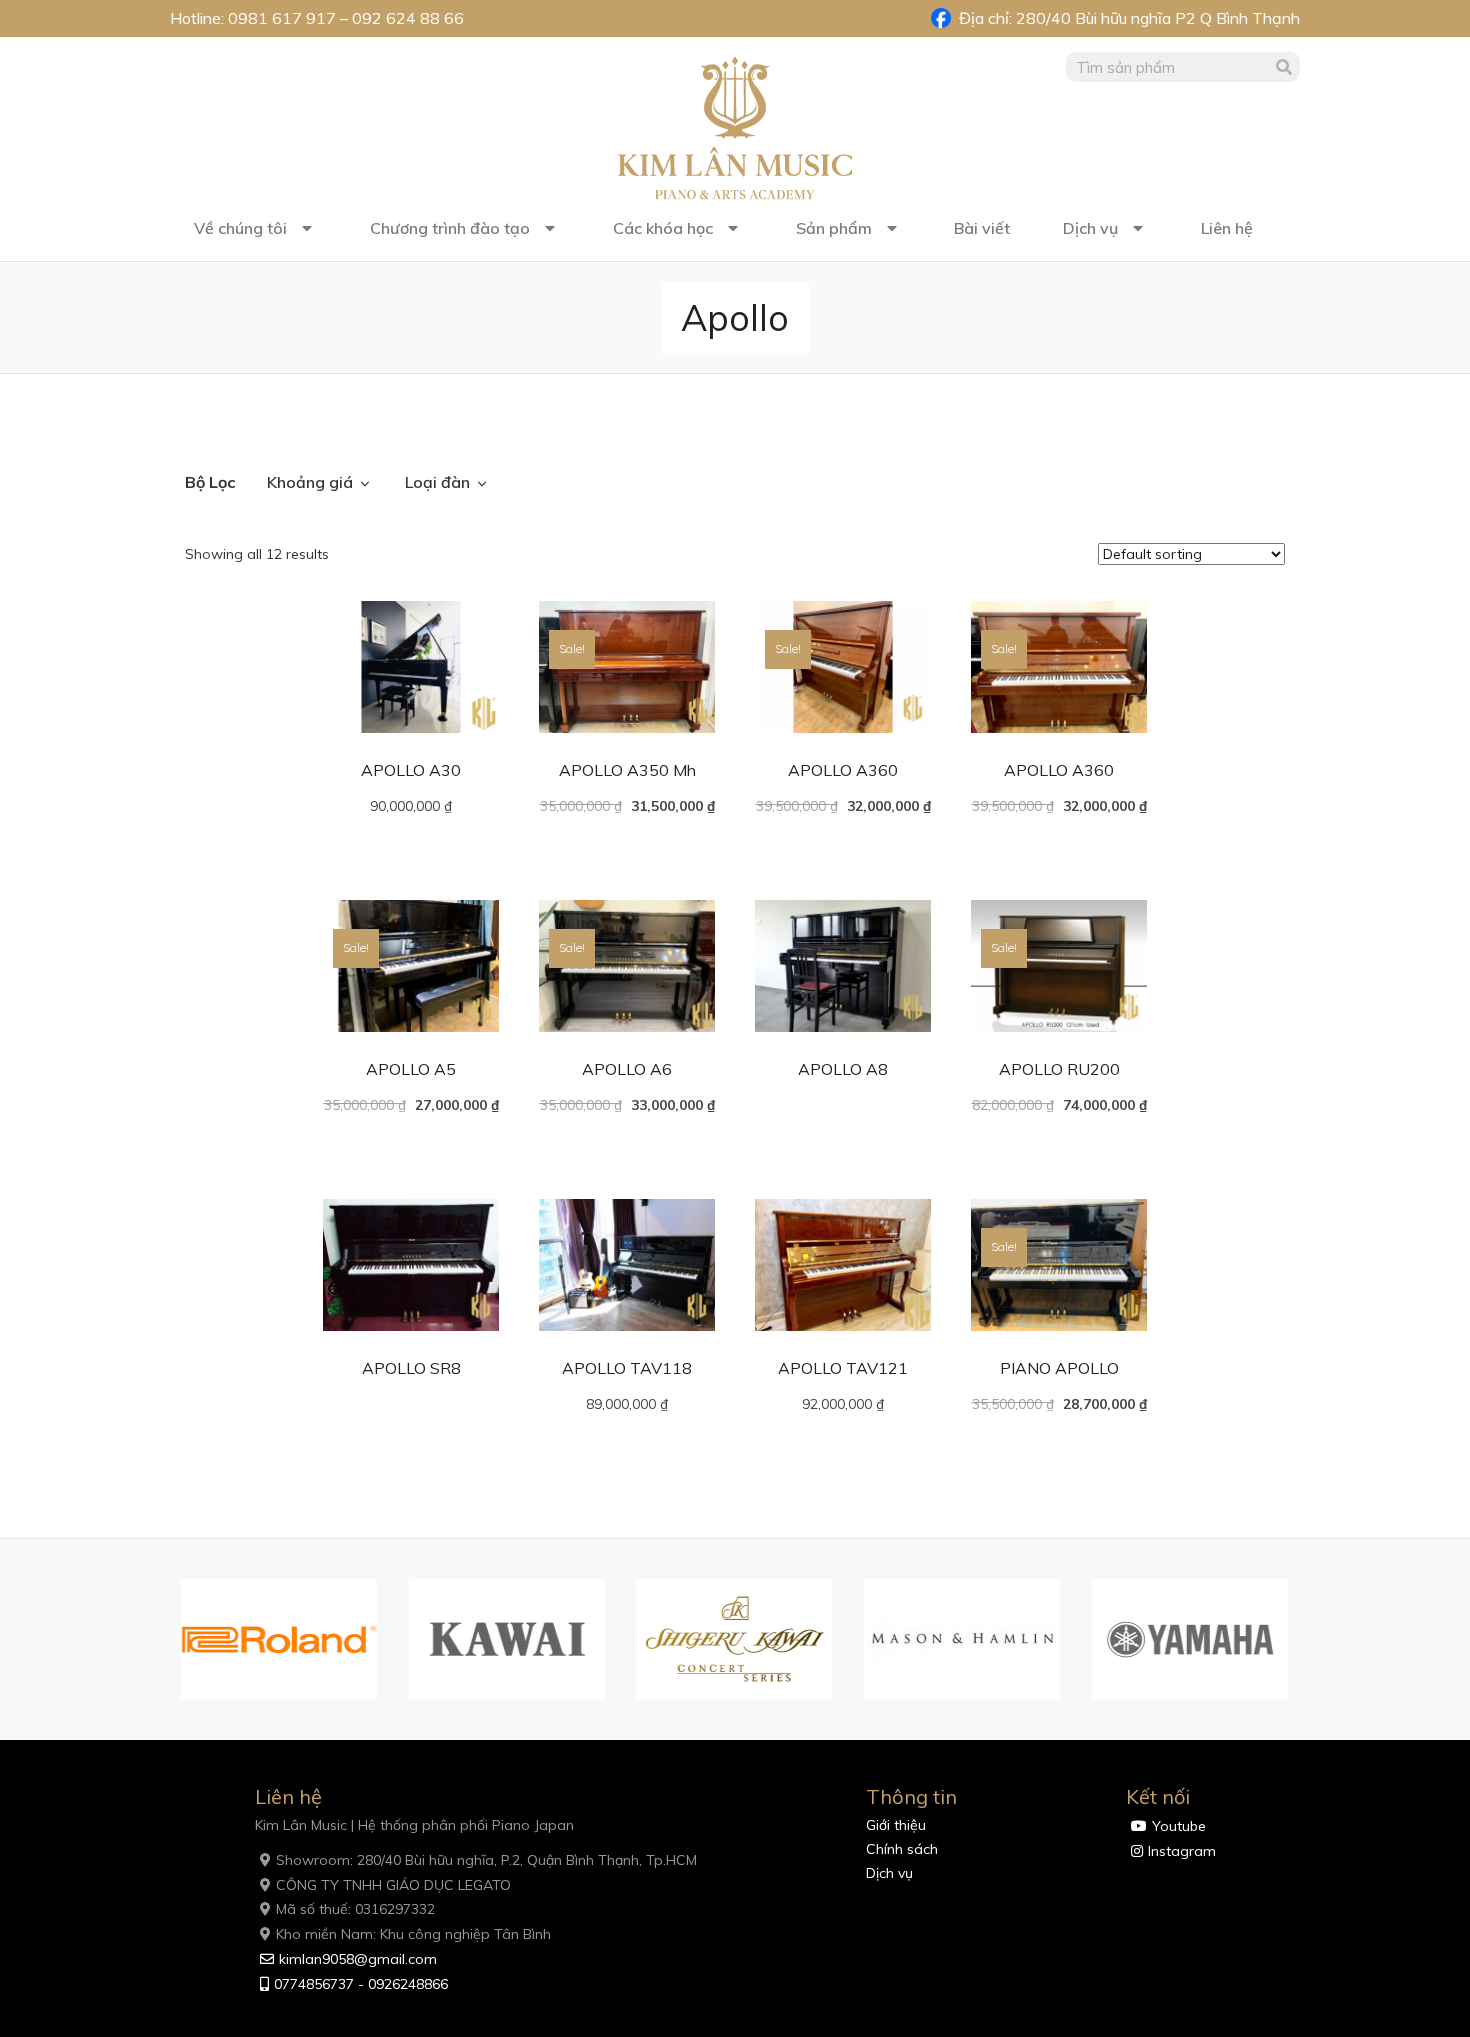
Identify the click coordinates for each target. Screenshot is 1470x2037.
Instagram (1182, 1851)
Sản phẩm (834, 228)
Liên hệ (1227, 228)
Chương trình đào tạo (450, 228)
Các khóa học (663, 228)
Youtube (1179, 1826)
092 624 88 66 (408, 18)
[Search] (1285, 67)
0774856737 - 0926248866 (361, 1984)
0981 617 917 (282, 18)
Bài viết (982, 228)
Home (205, 426)
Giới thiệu (896, 1825)
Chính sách (902, 1849)
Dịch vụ (1090, 228)
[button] (160, 1640)
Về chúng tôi (240, 228)
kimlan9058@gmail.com (358, 1959)
